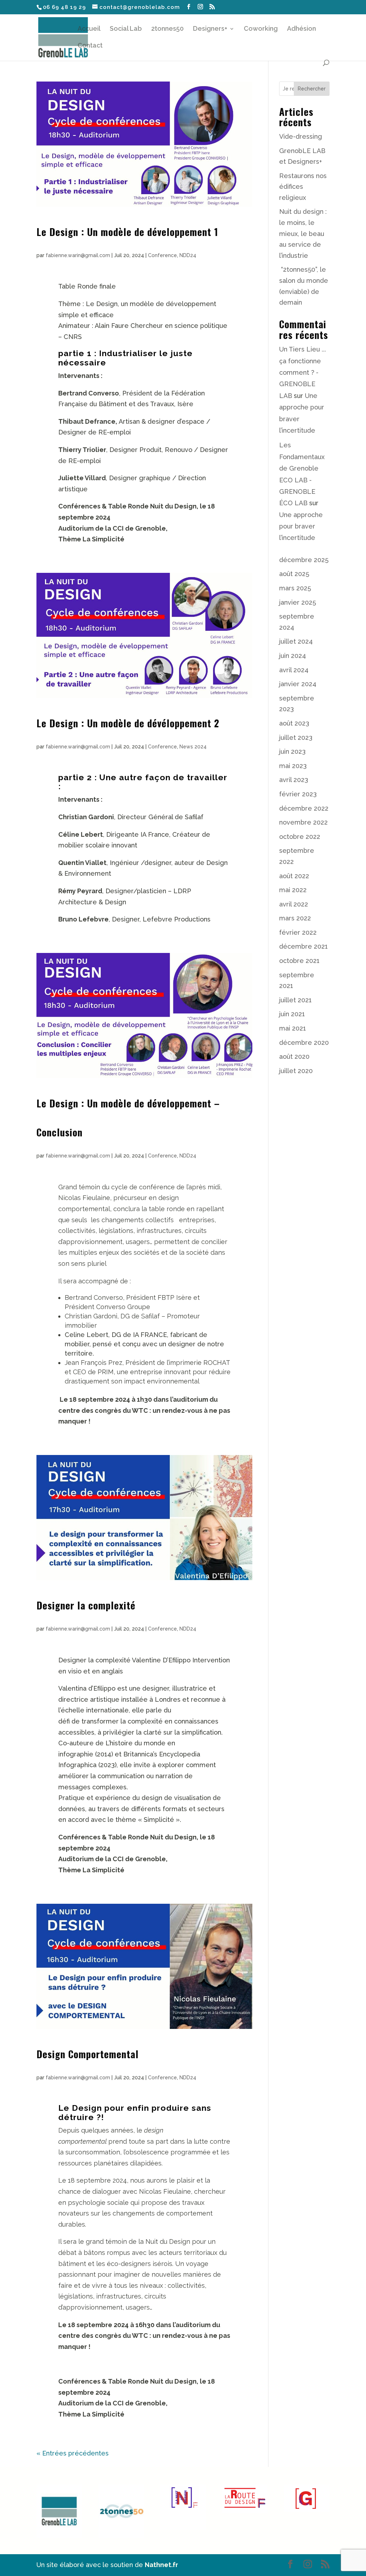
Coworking (261, 29)
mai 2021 (293, 1028)
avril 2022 (294, 904)
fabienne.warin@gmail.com (78, 255)
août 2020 (294, 1056)
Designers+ (210, 29)
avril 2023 (294, 780)
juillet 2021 (295, 1000)
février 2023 (298, 794)
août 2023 (294, 723)
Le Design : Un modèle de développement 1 (127, 232)
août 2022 (294, 876)
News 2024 (193, 747)
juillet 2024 (296, 641)
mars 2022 (295, 918)
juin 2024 (293, 656)
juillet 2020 (296, 1071)
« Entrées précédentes (73, 2453)
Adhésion (301, 29)
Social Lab (126, 29)
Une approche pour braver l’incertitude (301, 526)
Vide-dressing (301, 136)
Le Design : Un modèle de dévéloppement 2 (128, 723)
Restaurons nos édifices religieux (303, 187)
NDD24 (188, 255)
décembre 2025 (304, 560)
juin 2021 (292, 1014)
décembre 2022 (304, 808)
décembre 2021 (303, 946)
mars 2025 (295, 588)
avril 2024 (294, 670)
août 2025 (294, 574)
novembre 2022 (303, 822)
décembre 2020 (304, 1043)
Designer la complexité (86, 1605)
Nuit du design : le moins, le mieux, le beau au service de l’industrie (303, 233)
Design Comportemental (88, 2054)
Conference (162, 255)
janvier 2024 (298, 684)
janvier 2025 (298, 602)
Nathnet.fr (161, 2565)
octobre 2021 (299, 961)
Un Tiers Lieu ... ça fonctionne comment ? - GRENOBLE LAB (303, 372)
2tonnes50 (167, 29)
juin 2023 (292, 751)
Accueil (89, 29)
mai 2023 (293, 766)
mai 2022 (293, 890)
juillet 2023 (296, 738)
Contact (90, 46)
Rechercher (312, 89)
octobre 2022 (300, 837)
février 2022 (298, 932)
